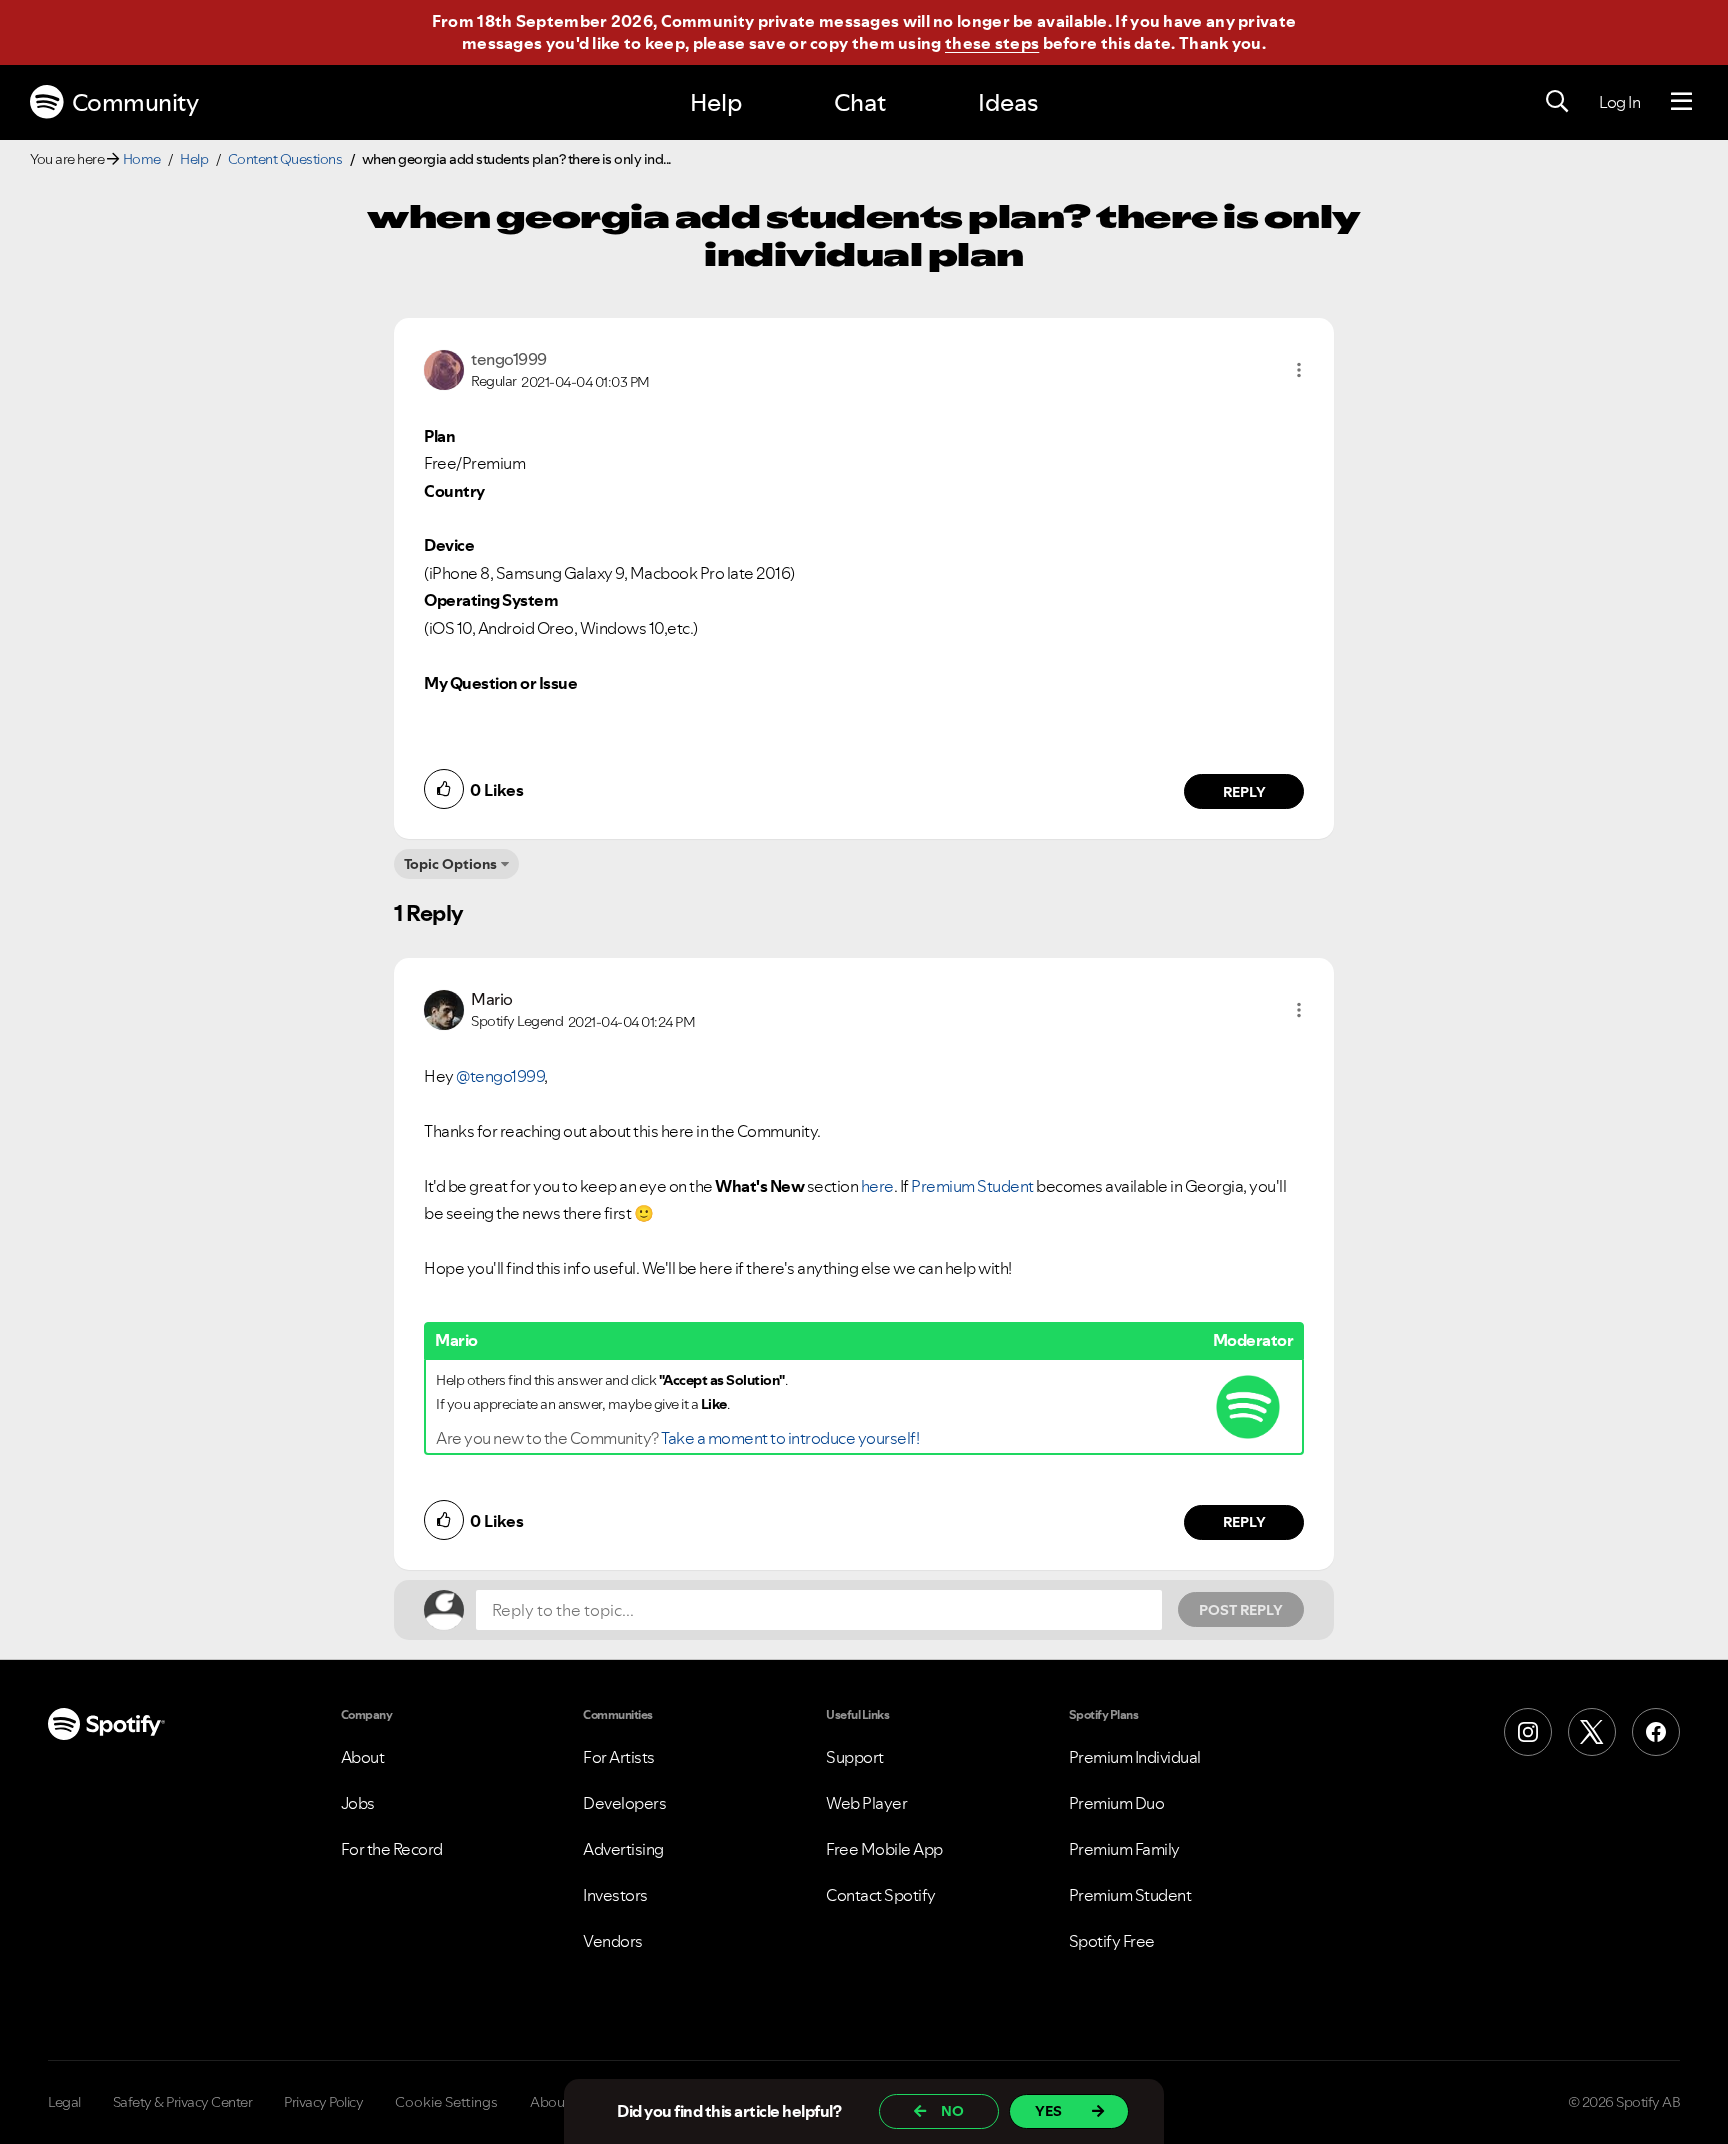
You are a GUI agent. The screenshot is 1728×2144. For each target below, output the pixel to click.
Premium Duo (1117, 1803)
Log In (1619, 102)
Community (135, 102)
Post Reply (1241, 1610)
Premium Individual (1135, 1757)
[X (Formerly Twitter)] (1592, 1732)
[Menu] (1681, 102)
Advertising (623, 1849)
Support (855, 1757)
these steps (992, 43)
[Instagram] (1528, 1732)
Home (142, 159)
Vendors (613, 1941)
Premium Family (1124, 1849)
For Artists (619, 1757)
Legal (64, 2102)
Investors (615, 1895)
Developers (624, 1803)
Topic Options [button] (450, 864)
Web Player (866, 1803)
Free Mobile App (884, 1849)
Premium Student (972, 1186)
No (952, 2111)
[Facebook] (1656, 1732)
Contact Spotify (881, 1895)
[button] (1299, 370)
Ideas (1008, 102)
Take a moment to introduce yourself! (790, 1438)
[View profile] (444, 368)
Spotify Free (1112, 1941)
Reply (1244, 792)
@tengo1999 (500, 1076)
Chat (860, 102)
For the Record (392, 1849)
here (877, 1186)
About (363, 1757)
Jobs (358, 1803)
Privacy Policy (323, 2102)
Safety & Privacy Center (183, 2102)
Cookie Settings (446, 2102)
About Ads (563, 2102)
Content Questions (285, 159)
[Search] (1557, 102)
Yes (1048, 2111)
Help (716, 102)
